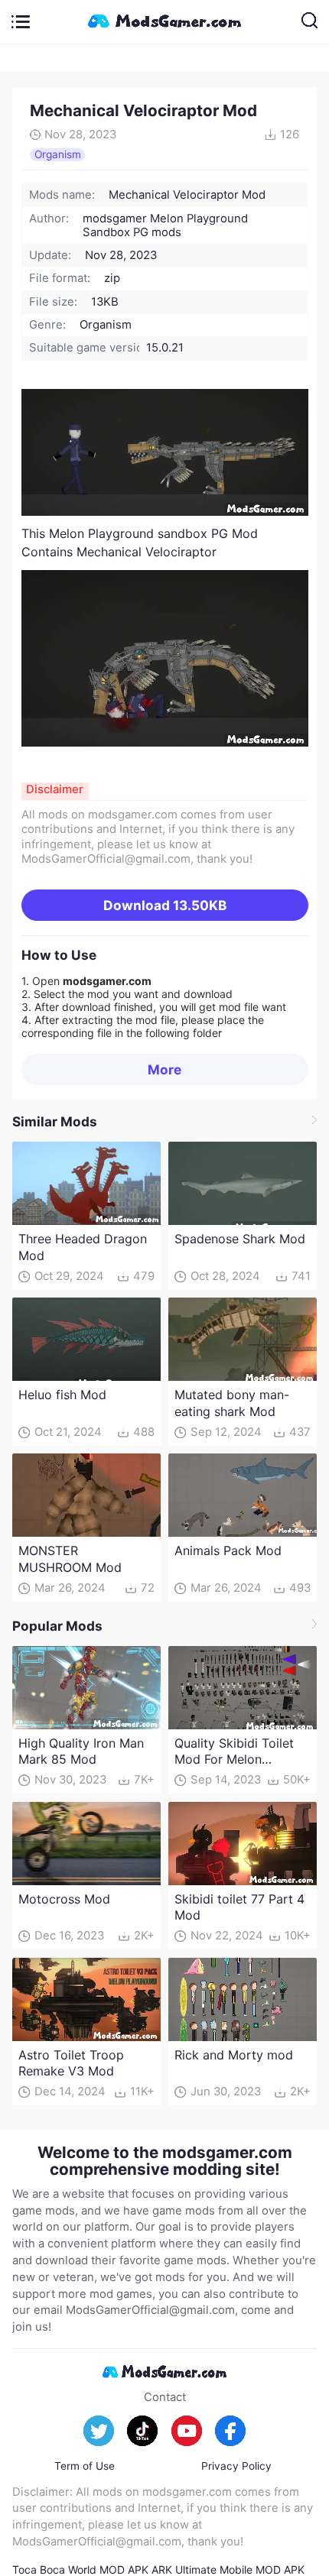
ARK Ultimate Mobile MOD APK (228, 2570)
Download (165, 905)
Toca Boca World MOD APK (80, 2570)
